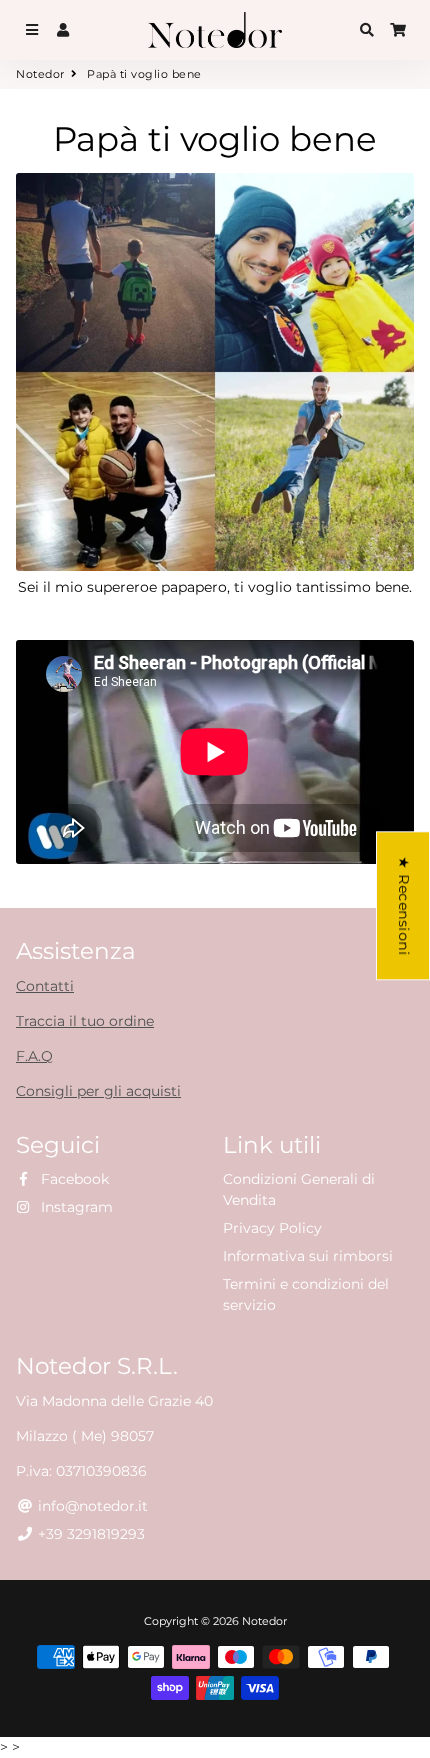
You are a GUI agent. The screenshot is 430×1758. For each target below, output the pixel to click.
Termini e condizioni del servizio (306, 1294)
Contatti (45, 986)
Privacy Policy (272, 1228)
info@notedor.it (91, 1506)
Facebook (73, 1179)
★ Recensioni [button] (404, 905)
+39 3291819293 (89, 1534)
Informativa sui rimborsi (308, 1256)
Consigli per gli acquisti (98, 1091)
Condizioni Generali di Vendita (299, 1189)
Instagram (75, 1207)
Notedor (40, 74)
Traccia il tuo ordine (85, 1021)
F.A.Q (34, 1056)
